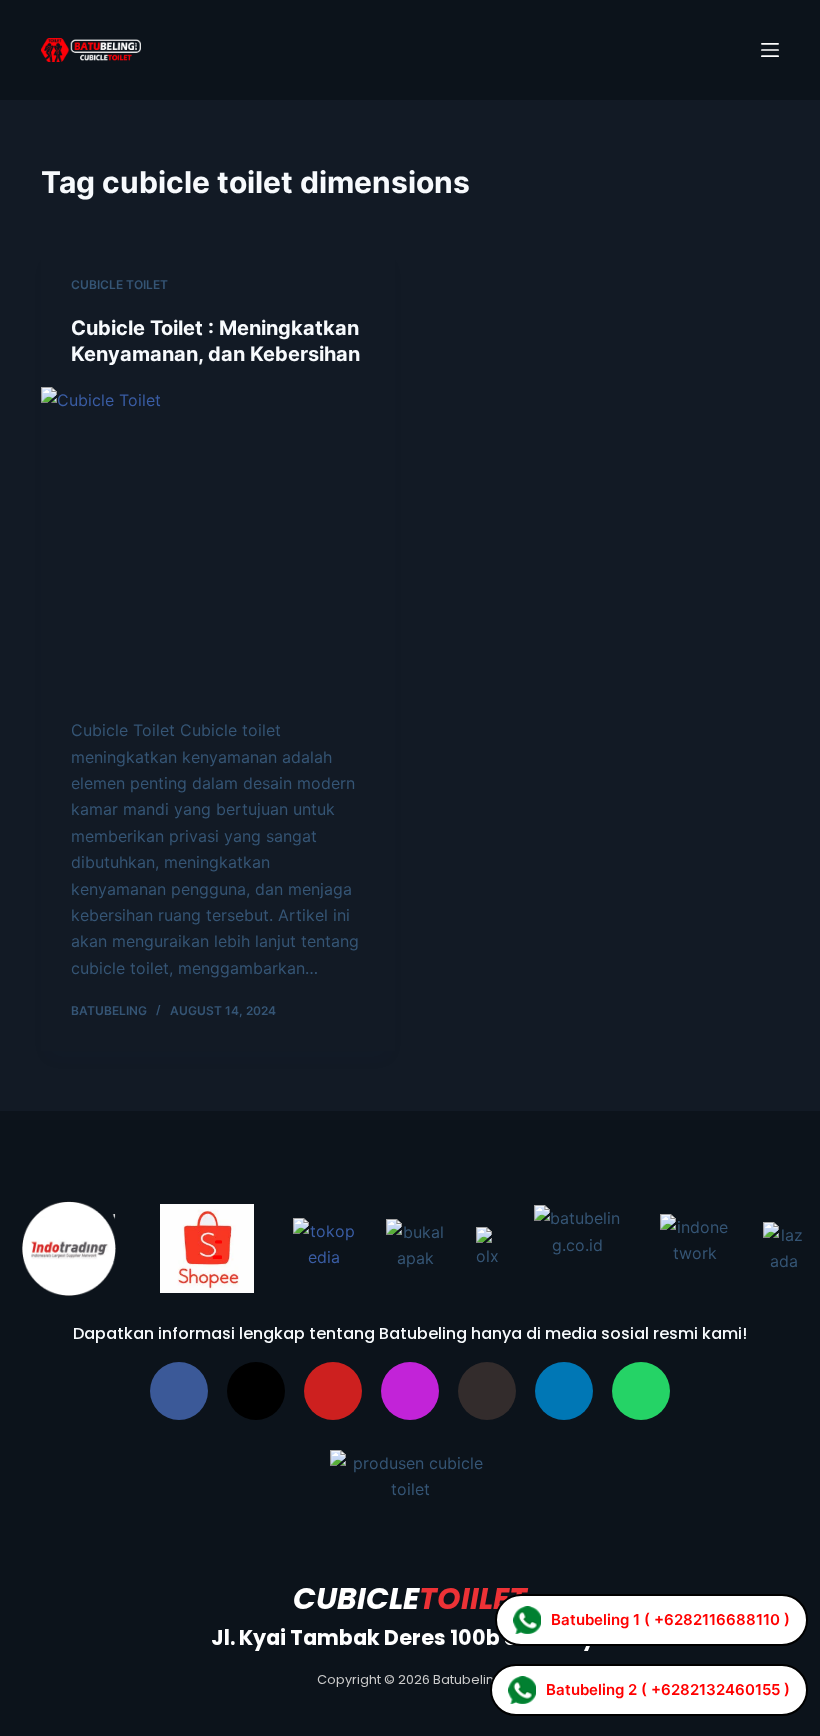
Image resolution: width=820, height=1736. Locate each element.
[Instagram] (410, 1391)
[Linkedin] (564, 1391)
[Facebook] (179, 1391)
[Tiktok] (487, 1391)
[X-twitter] (256, 1391)
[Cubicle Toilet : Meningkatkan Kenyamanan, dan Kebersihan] (218, 542)
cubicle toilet (119, 284)
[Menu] (770, 50)
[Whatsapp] (641, 1391)
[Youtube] (333, 1391)
